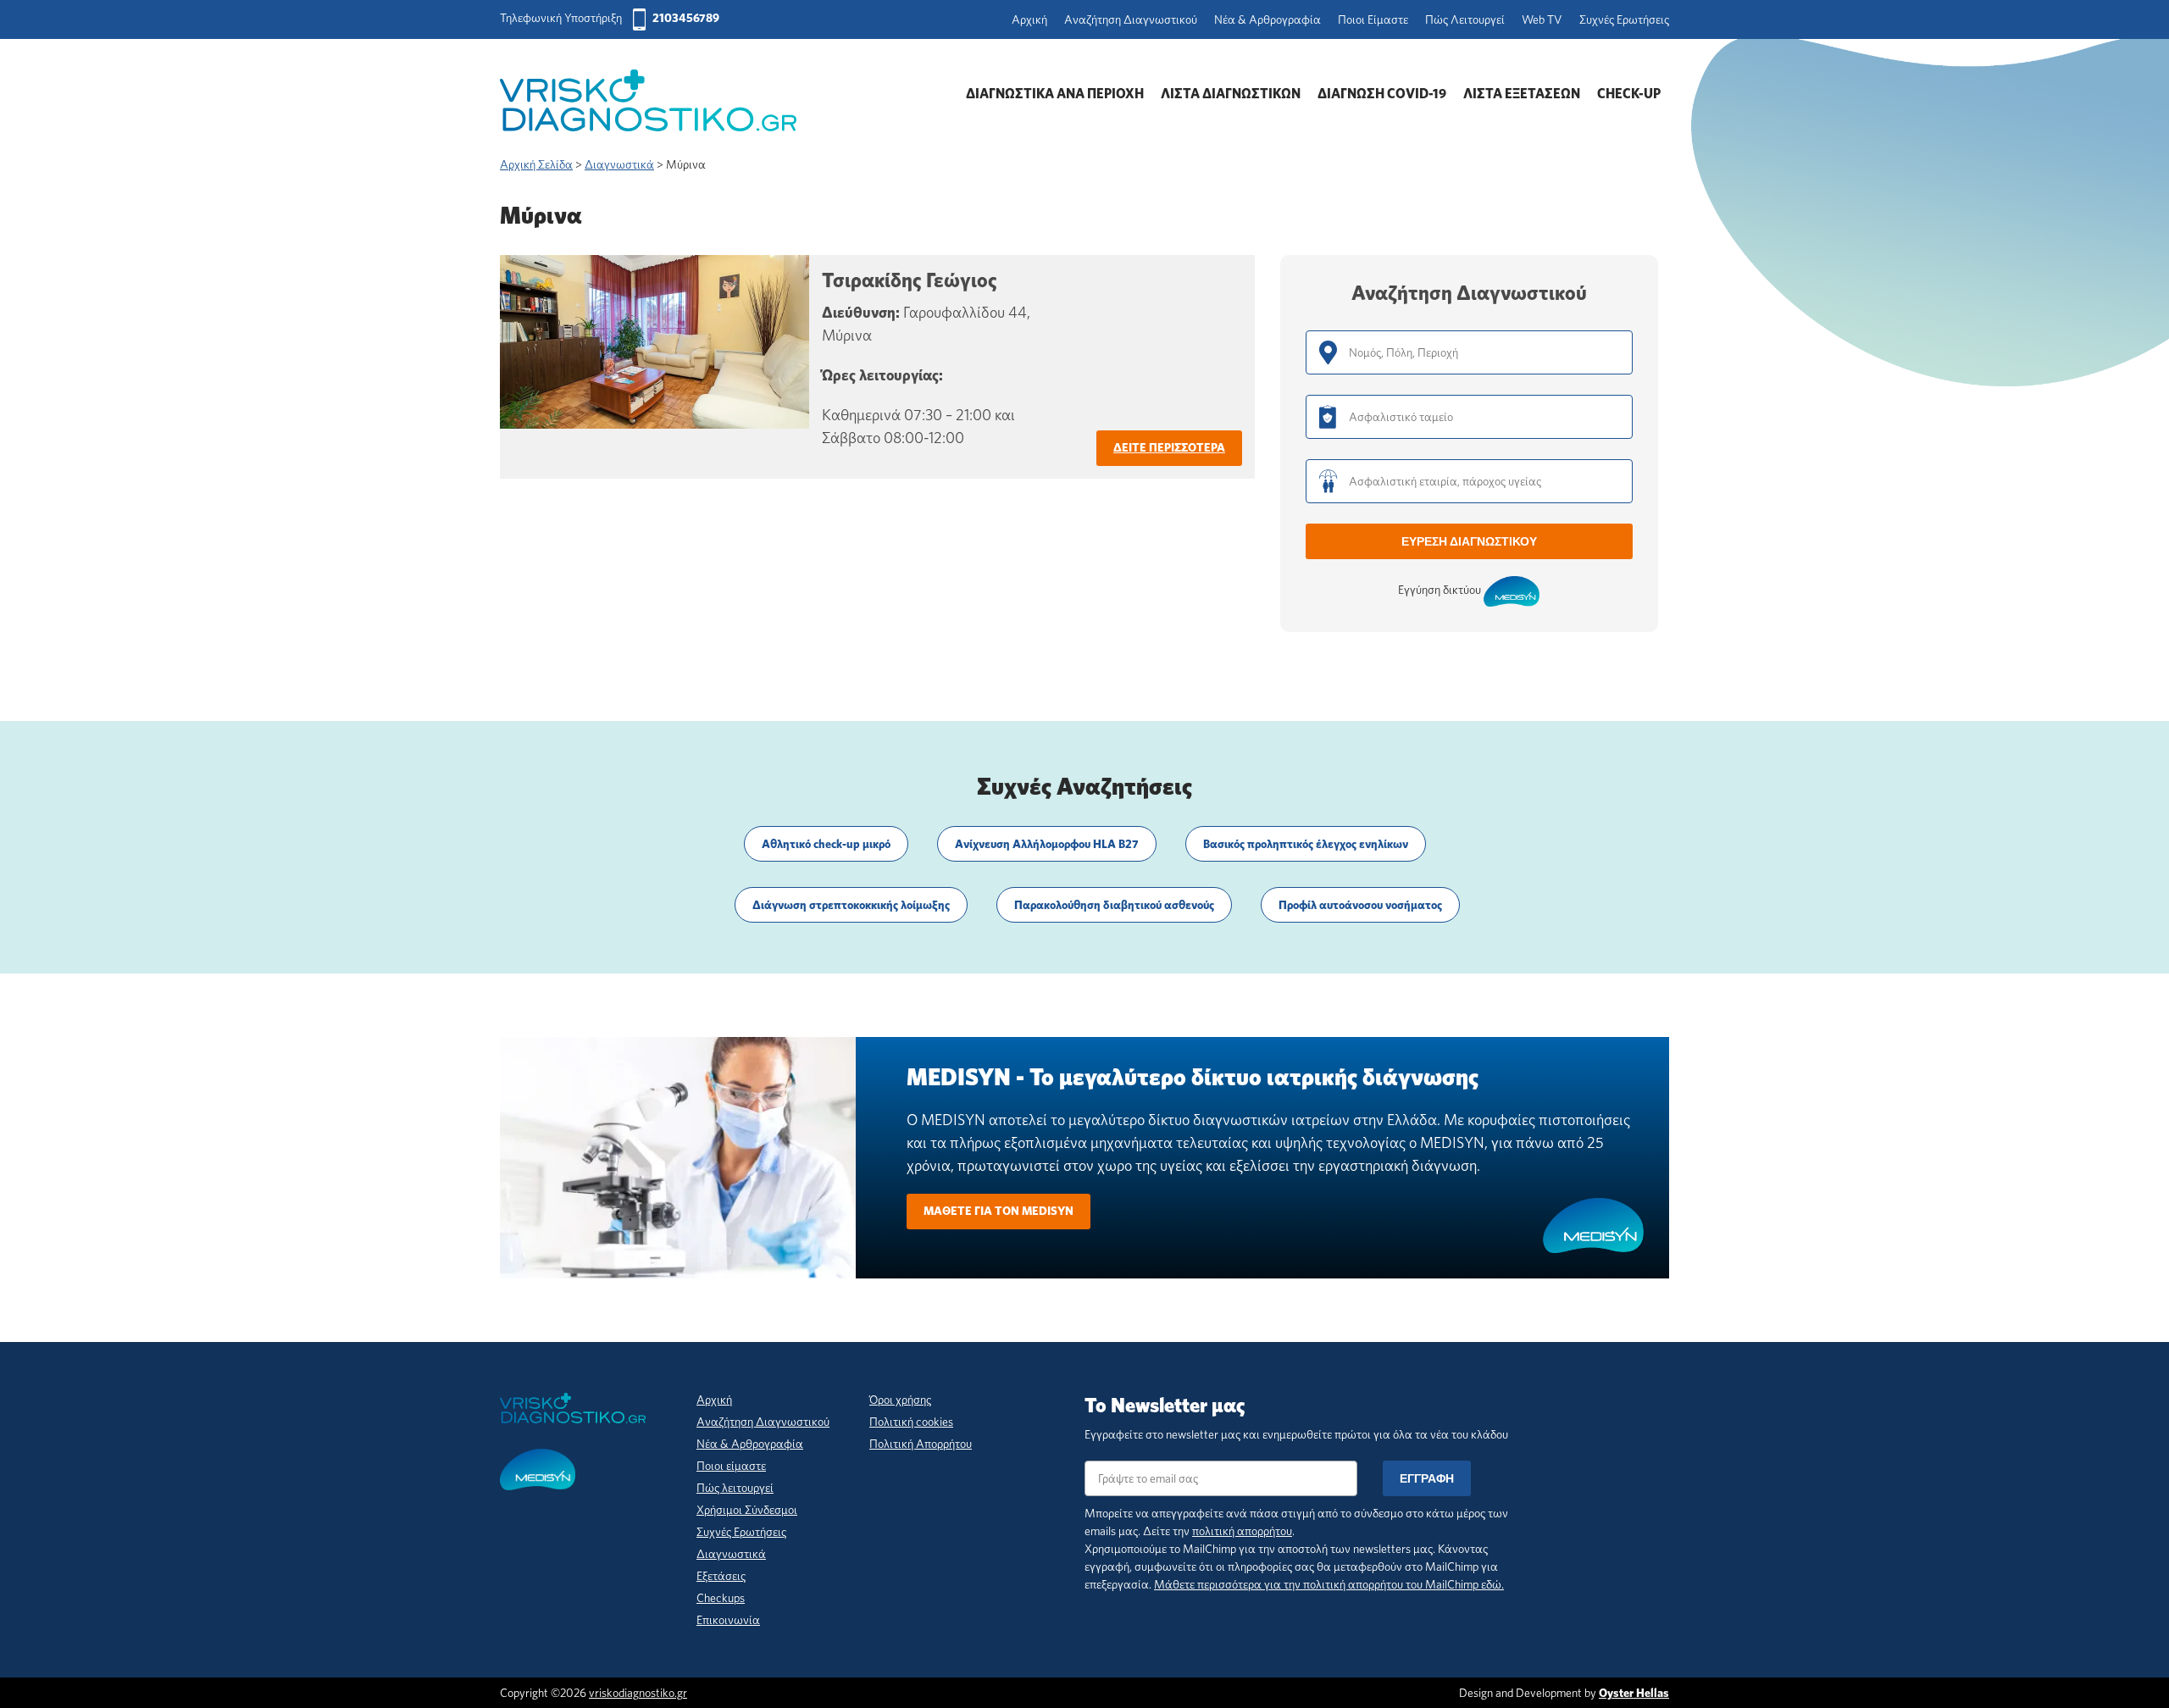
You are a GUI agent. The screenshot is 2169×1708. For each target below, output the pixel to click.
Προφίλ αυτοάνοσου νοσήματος (1360, 905)
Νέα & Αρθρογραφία (1268, 19)
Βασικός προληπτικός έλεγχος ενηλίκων (1306, 844)
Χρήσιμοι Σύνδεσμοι (747, 1510)
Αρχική (1029, 19)
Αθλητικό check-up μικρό (826, 844)
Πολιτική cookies (911, 1422)
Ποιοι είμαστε (731, 1466)
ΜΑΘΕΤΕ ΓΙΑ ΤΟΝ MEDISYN (999, 1211)
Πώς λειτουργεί (735, 1488)
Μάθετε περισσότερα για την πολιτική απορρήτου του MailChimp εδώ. (1329, 1584)
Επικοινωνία (728, 1620)
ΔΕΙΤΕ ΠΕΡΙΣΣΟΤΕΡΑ (1169, 447)
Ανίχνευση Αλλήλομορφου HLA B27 (1047, 844)
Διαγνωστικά (731, 1554)
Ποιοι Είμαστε (1373, 19)
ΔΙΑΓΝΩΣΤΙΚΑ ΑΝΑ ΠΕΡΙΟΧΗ (1055, 94)
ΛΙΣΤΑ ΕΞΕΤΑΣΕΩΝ (1522, 94)
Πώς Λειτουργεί (1465, 19)
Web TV (1542, 19)
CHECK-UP (1629, 94)
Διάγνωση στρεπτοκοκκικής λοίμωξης (851, 905)
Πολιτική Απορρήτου (921, 1444)
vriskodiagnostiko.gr (638, 1693)
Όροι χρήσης (900, 1400)
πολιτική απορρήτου (1242, 1531)
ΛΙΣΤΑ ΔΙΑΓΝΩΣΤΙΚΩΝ (1231, 94)
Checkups (721, 1598)
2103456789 (686, 18)
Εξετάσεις (721, 1576)
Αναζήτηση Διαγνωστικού (1131, 19)
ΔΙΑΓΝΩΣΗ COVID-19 (1382, 94)
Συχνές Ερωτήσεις (1624, 19)
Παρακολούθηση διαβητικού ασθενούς (1114, 905)
